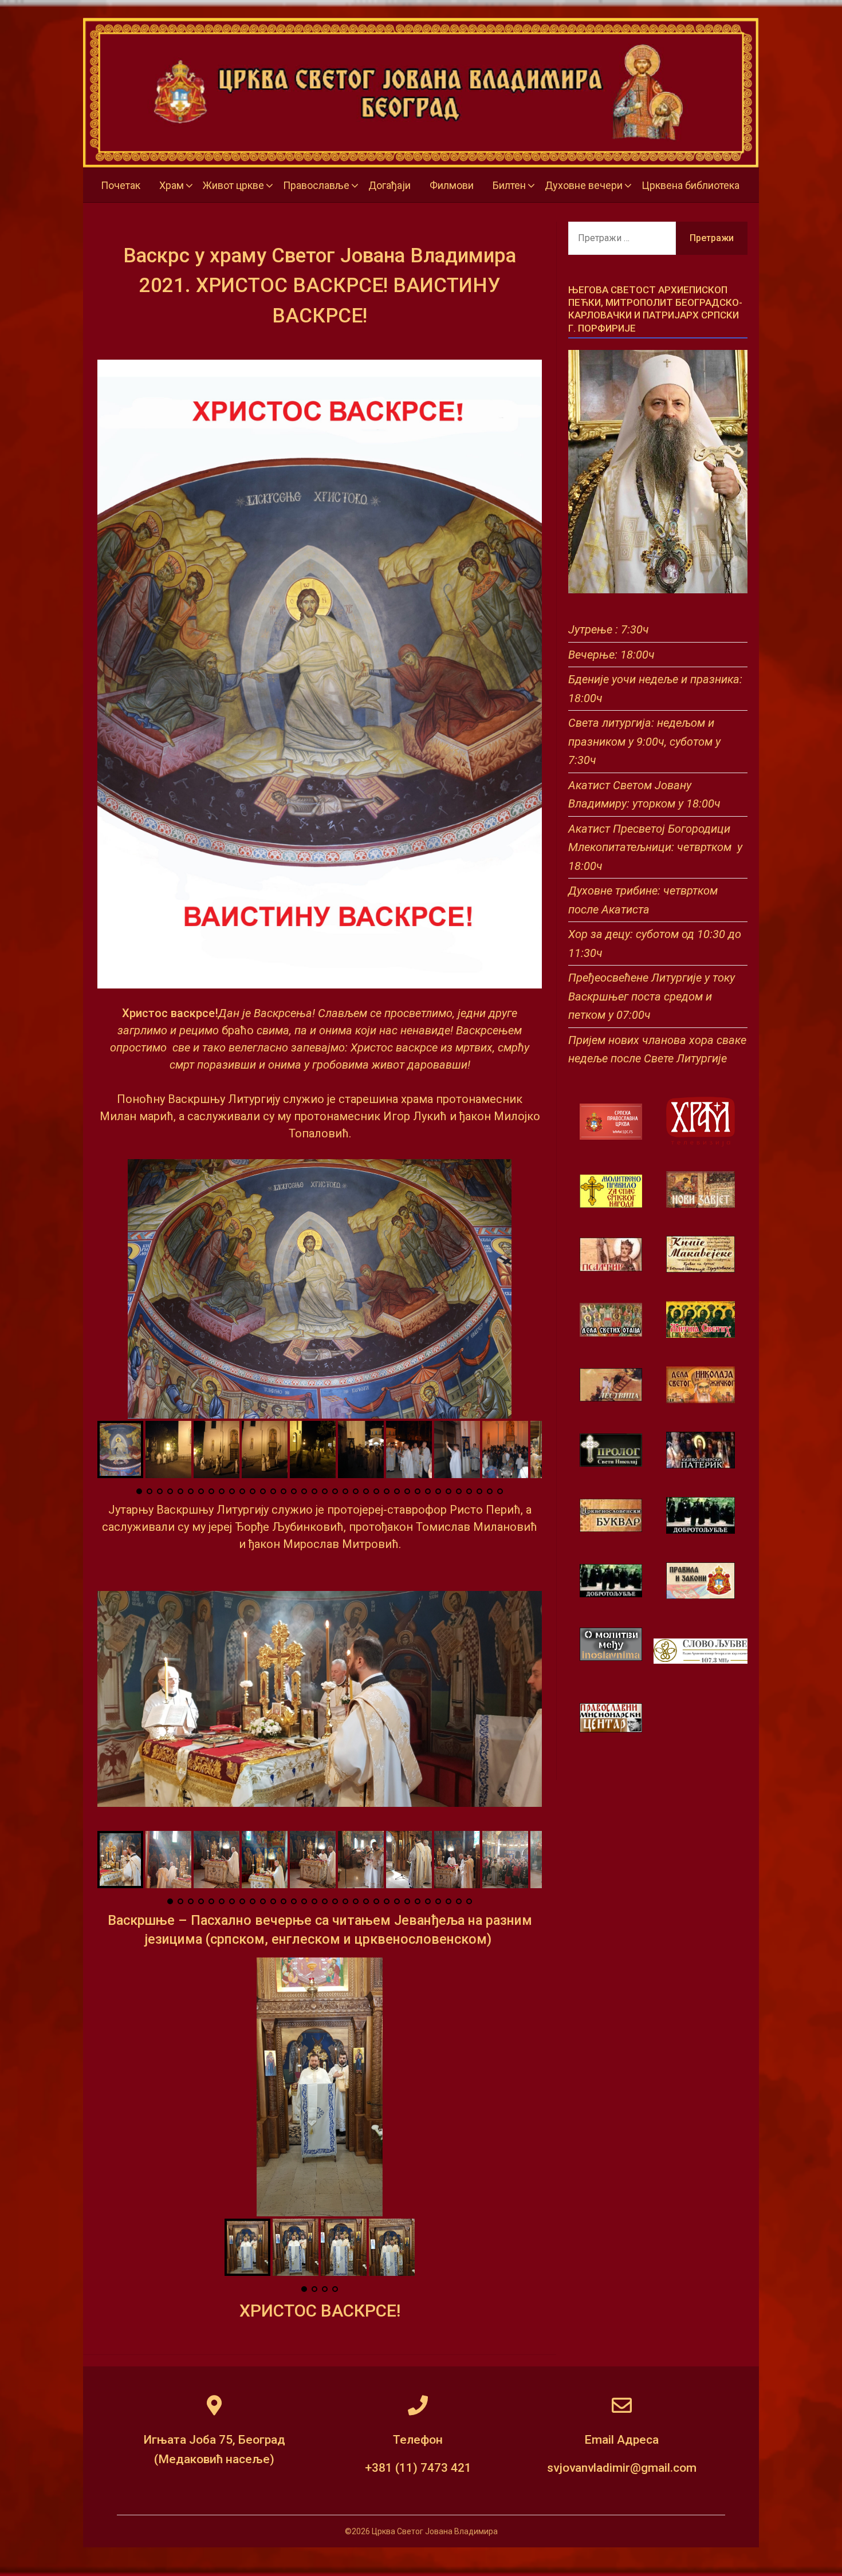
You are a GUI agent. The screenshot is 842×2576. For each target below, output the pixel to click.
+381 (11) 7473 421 (418, 2468)
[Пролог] (611, 1464)
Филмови (452, 185)
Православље (316, 185)
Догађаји (389, 185)
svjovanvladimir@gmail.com (622, 2468)
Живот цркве (233, 185)
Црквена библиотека (690, 185)
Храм (172, 185)
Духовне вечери (584, 185)
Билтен (509, 185)
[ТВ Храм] (701, 1122)
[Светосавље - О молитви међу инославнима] (611, 1658)
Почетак (121, 185)
